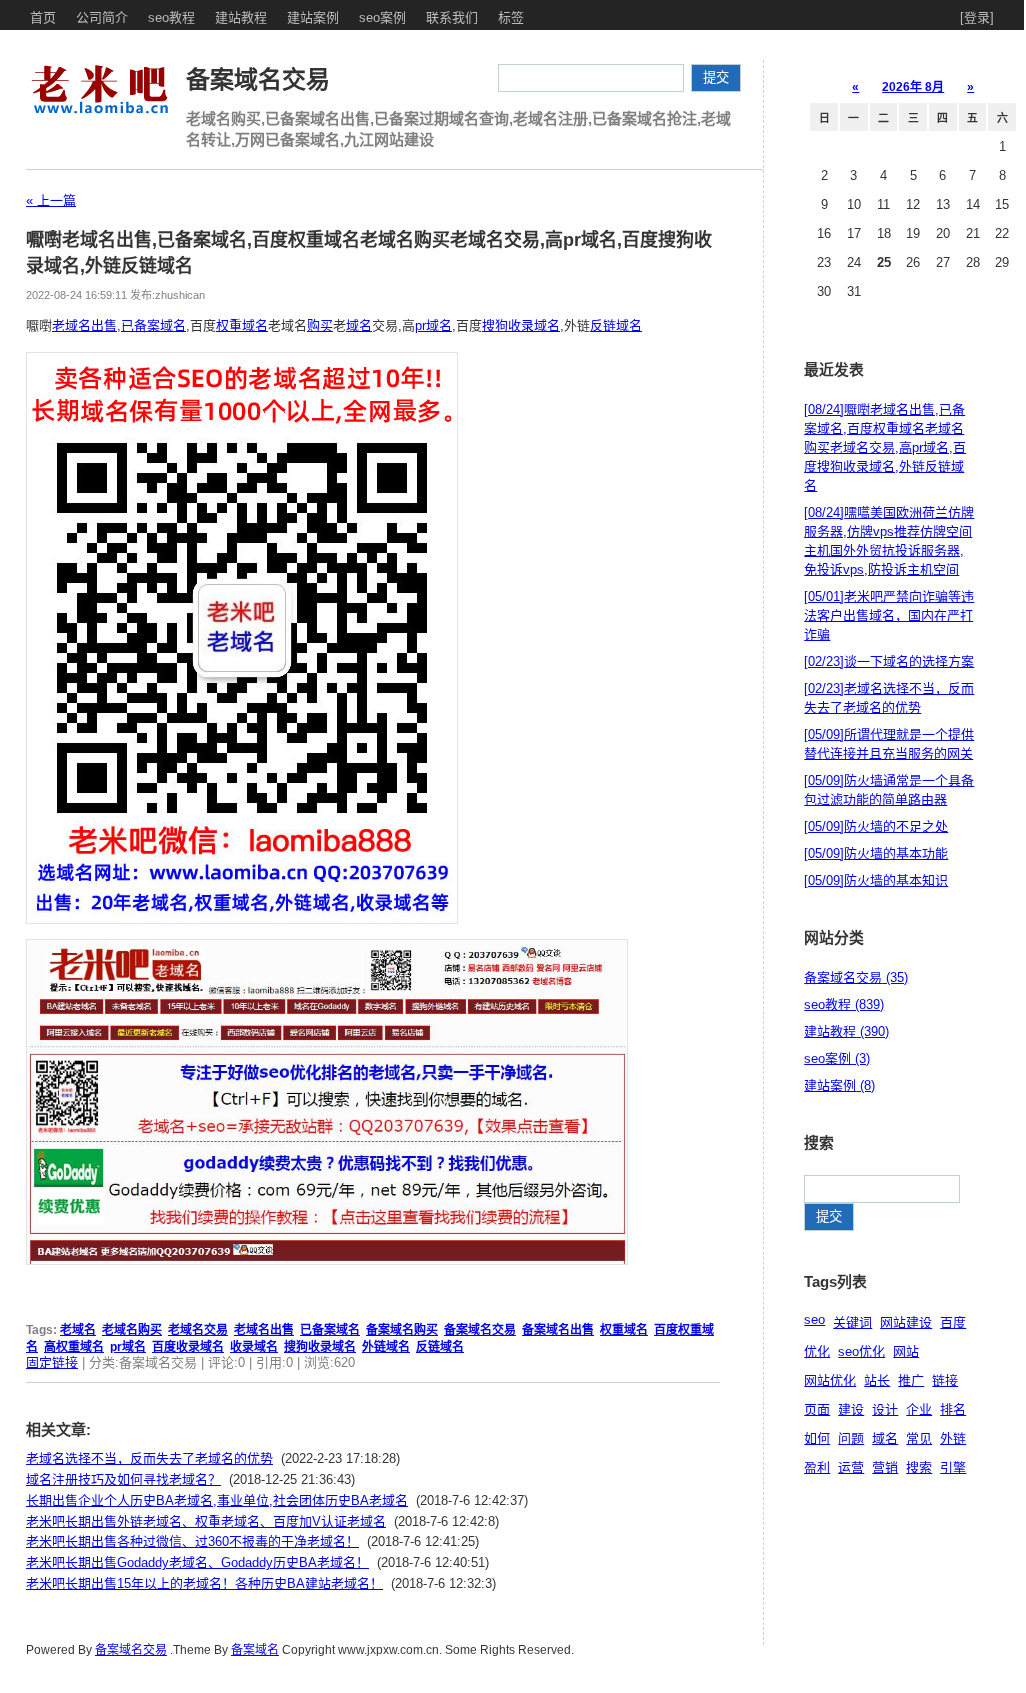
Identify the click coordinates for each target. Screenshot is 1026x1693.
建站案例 (313, 17)
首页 (43, 17)
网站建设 (906, 1322)
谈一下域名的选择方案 (889, 661)
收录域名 (254, 1347)
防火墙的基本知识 (876, 880)
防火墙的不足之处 (876, 826)
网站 (906, 1351)
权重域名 (242, 325)
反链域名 (616, 325)
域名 (359, 325)
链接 (945, 1380)
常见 (919, 1438)
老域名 (78, 1330)
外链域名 (386, 1347)
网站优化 (830, 1380)
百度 (953, 1322)
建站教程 (241, 17)
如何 (817, 1438)
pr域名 (433, 325)
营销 (885, 1467)
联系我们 (452, 17)
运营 (851, 1467)
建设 (851, 1409)
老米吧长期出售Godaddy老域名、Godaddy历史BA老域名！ (197, 1562)
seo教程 (171, 17)
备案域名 (255, 1650)
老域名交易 (198, 1330)
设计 (885, 1409)
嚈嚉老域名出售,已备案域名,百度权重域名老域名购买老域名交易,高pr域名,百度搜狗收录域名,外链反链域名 (885, 447)
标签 (511, 17)
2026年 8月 (913, 87)
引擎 (953, 1467)
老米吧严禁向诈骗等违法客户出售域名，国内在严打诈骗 (889, 615)
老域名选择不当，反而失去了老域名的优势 (149, 1458)
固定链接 (52, 1362)
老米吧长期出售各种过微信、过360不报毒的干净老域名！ (192, 1541)
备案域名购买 (402, 1330)
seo (814, 1319)
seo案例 (382, 17)
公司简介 (102, 17)
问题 (851, 1438)
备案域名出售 (558, 1330)
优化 (817, 1351)
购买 (320, 325)
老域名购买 (132, 1330)
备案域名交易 (258, 79)
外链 (953, 1438)
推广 (911, 1380)
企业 (919, 1409)
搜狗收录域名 (521, 325)
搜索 (919, 1467)
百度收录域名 (188, 1347)
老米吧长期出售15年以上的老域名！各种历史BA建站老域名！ (204, 1583)
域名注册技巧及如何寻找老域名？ (123, 1479)
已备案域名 (153, 325)
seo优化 (861, 1351)
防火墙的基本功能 (876, 853)
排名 (953, 1409)
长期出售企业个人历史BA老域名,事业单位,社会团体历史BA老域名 (217, 1500)
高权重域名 (74, 1347)
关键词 (852, 1322)
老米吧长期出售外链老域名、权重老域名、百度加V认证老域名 (206, 1521)
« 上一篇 (51, 200)
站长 (877, 1380)
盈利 (817, 1467)
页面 (817, 1409)
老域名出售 (84, 325)
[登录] (977, 17)
